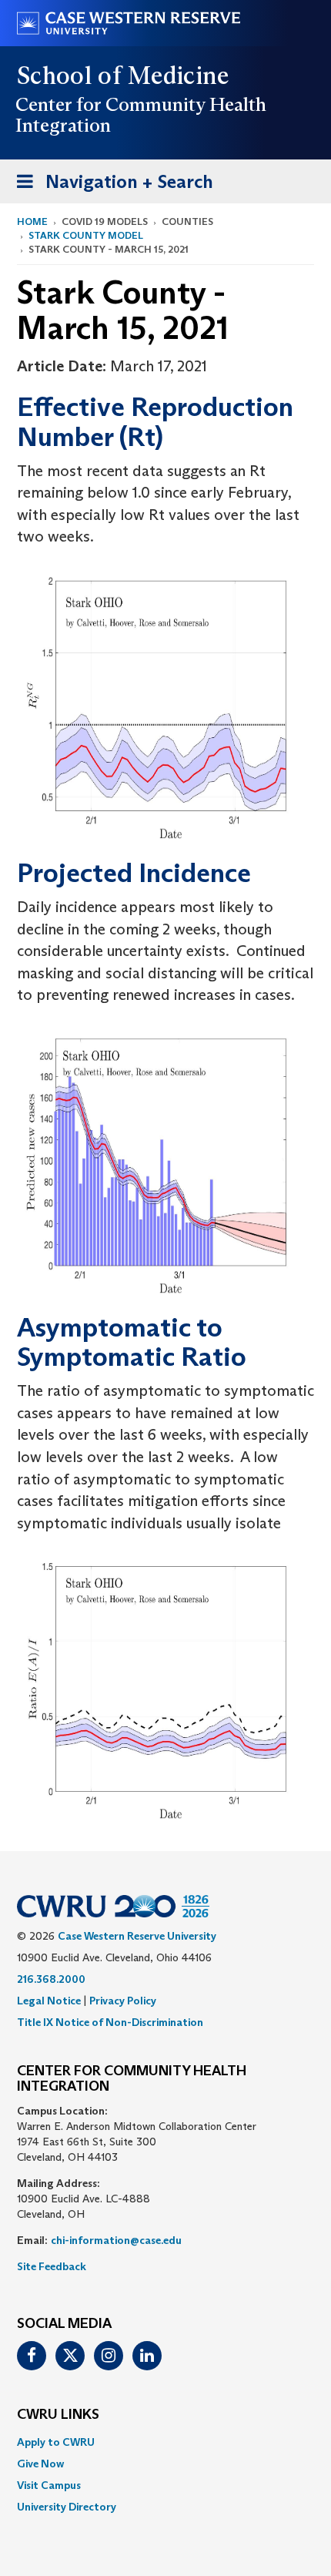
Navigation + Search (110, 186)
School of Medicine (124, 75)
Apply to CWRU (56, 2442)
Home (32, 221)
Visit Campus (49, 2485)
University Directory (67, 2507)
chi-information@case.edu (116, 2240)
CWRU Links (58, 2415)
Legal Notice (49, 2001)
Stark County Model (86, 235)
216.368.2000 (51, 1979)
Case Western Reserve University (137, 1936)
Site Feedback (52, 2266)
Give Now (40, 2464)
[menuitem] (165, 2442)
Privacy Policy (123, 2001)
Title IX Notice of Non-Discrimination (110, 2022)
